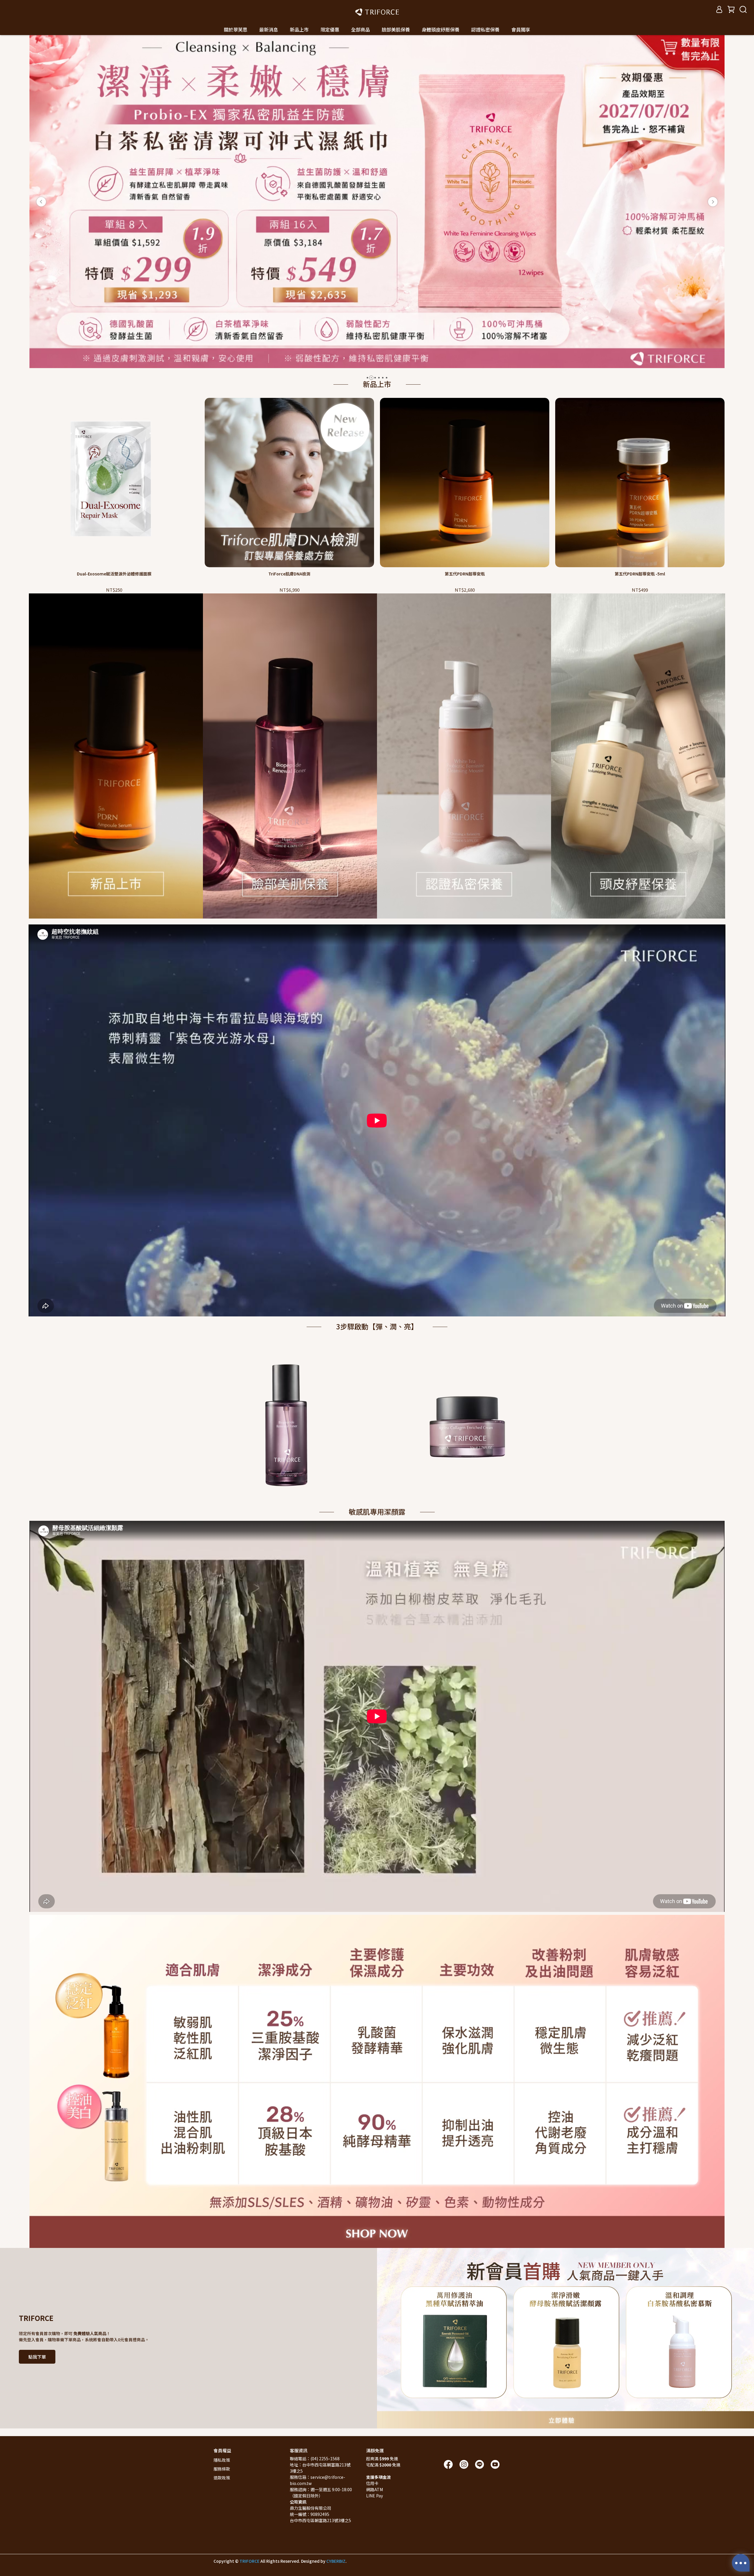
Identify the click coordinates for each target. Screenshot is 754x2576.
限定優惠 (330, 29)
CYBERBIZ (336, 2561)
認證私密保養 (485, 29)
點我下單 (37, 2357)
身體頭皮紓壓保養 (441, 29)
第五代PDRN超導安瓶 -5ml (640, 574)
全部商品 (361, 29)
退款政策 (222, 2478)
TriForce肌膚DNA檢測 (289, 574)
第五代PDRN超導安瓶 (465, 574)
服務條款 (222, 2469)
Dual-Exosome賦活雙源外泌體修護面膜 (114, 574)
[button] (41, 202)
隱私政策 (222, 2460)
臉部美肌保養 (396, 29)
